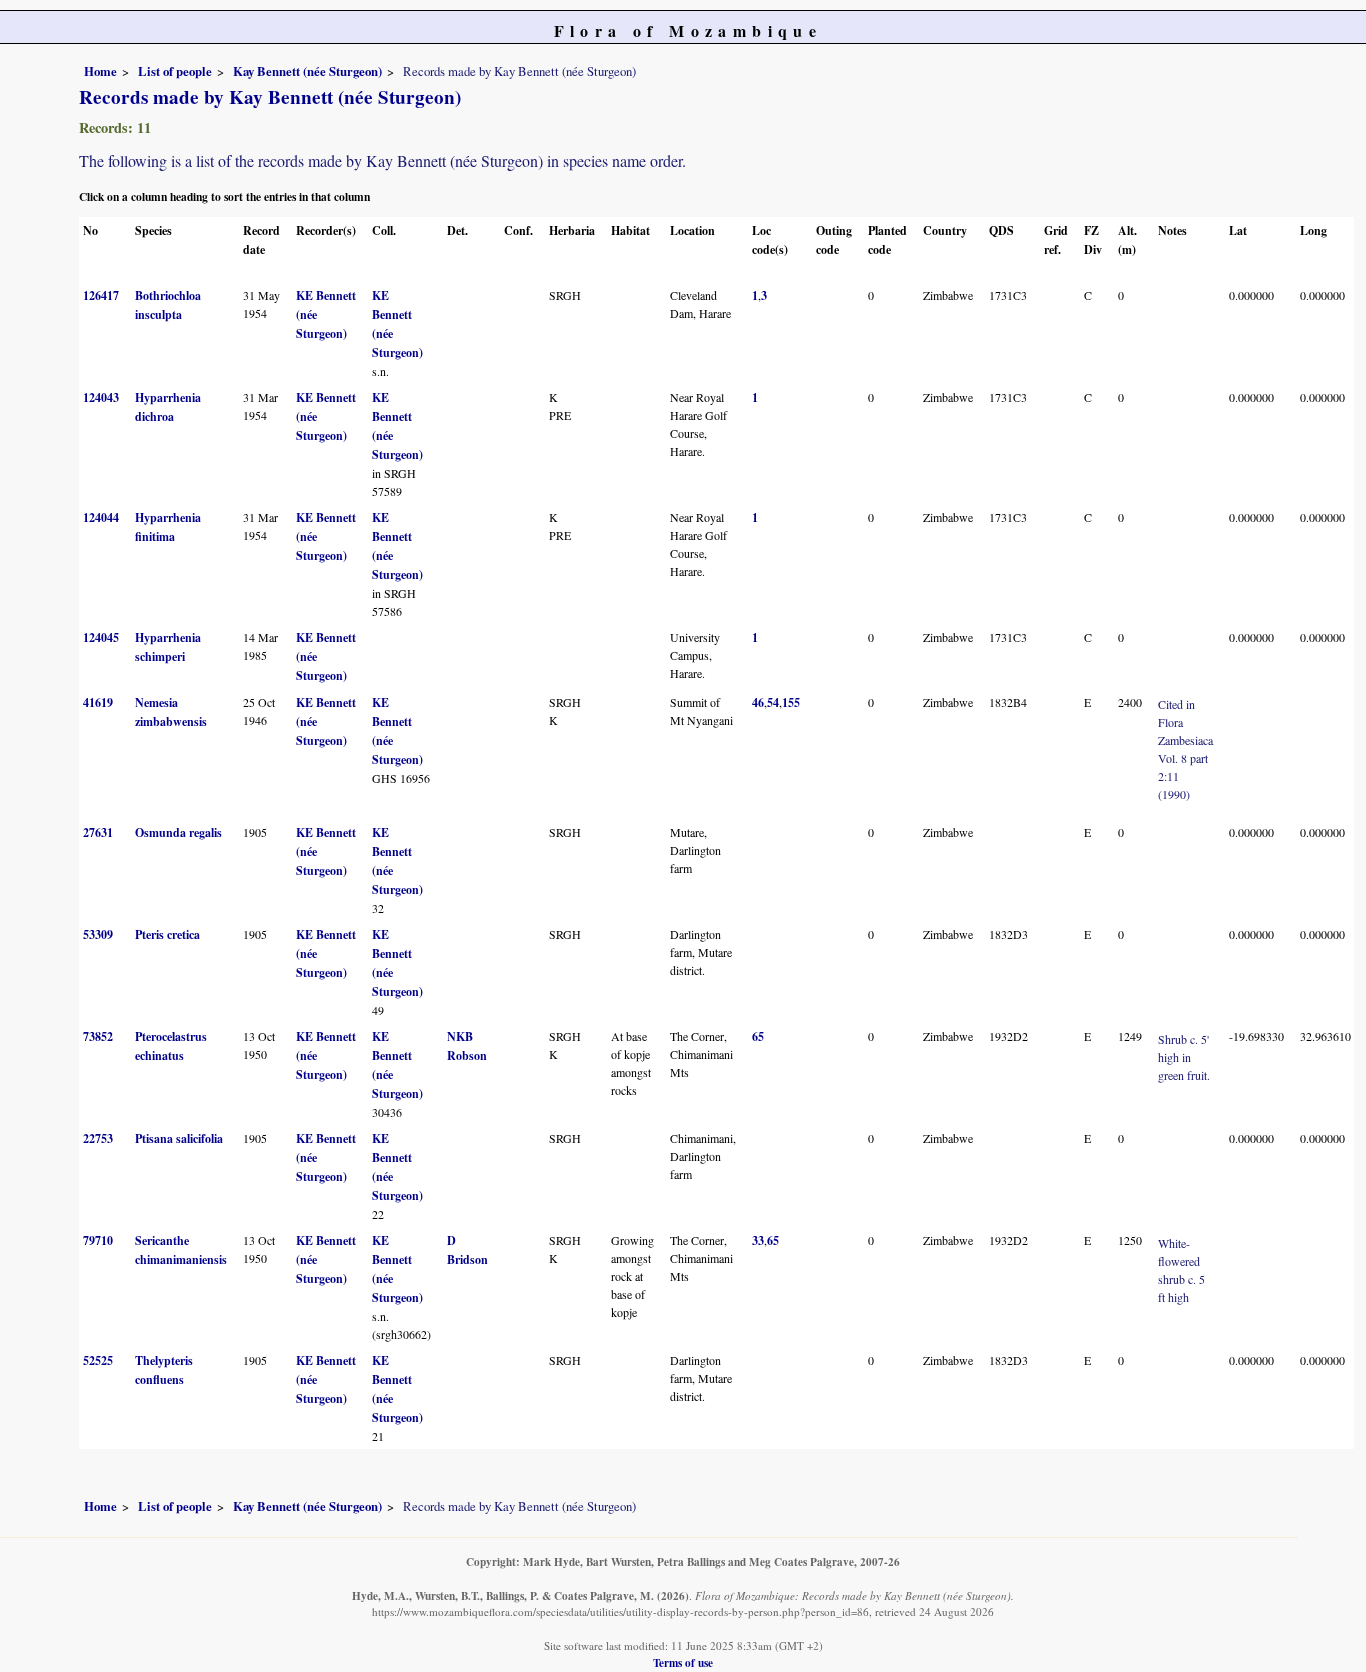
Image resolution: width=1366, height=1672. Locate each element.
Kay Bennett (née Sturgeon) (307, 71)
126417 (101, 295)
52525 (98, 1360)
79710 (98, 1240)
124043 (101, 397)
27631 (98, 832)
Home (100, 71)
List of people (175, 71)
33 (758, 1240)
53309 (98, 934)
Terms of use (683, 1662)
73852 (98, 1036)
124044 (101, 517)
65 (758, 1036)
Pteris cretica (167, 934)
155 (791, 702)
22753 (98, 1138)
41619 (98, 702)
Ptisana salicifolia (179, 1138)
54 (773, 702)
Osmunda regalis (178, 832)
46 (758, 702)
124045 (101, 637)
